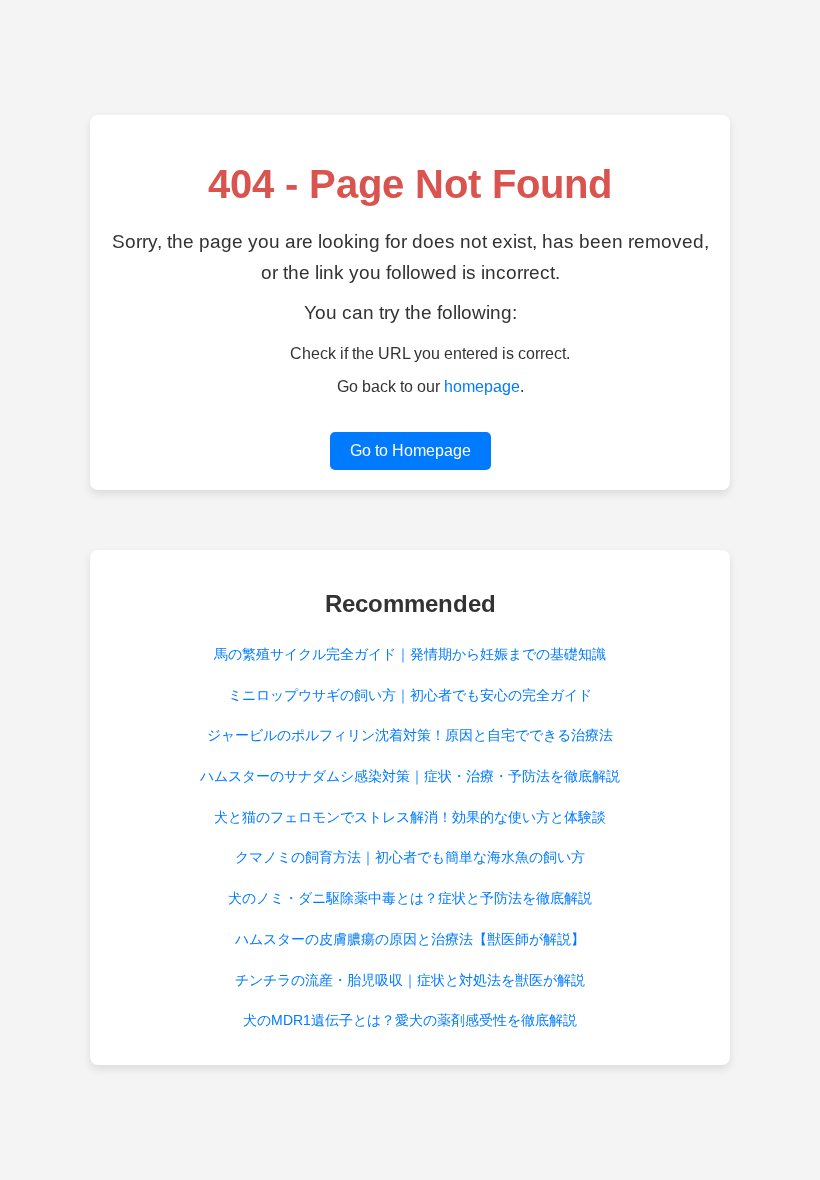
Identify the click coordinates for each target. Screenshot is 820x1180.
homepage (482, 386)
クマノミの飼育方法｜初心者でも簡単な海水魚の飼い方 (410, 857)
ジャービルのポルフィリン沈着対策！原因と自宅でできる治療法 (410, 735)
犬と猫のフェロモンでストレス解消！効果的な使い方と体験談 (410, 817)
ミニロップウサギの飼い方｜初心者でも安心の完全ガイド (410, 695)
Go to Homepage (410, 450)
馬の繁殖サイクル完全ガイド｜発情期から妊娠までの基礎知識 (410, 654)
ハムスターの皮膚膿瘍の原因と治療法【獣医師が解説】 (410, 939)
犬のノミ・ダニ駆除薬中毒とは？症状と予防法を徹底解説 (410, 898)
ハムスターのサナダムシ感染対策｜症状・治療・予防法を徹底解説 (410, 776)
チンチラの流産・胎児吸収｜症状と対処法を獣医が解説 (410, 980)
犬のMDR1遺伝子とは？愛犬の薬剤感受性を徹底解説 (410, 1020)
